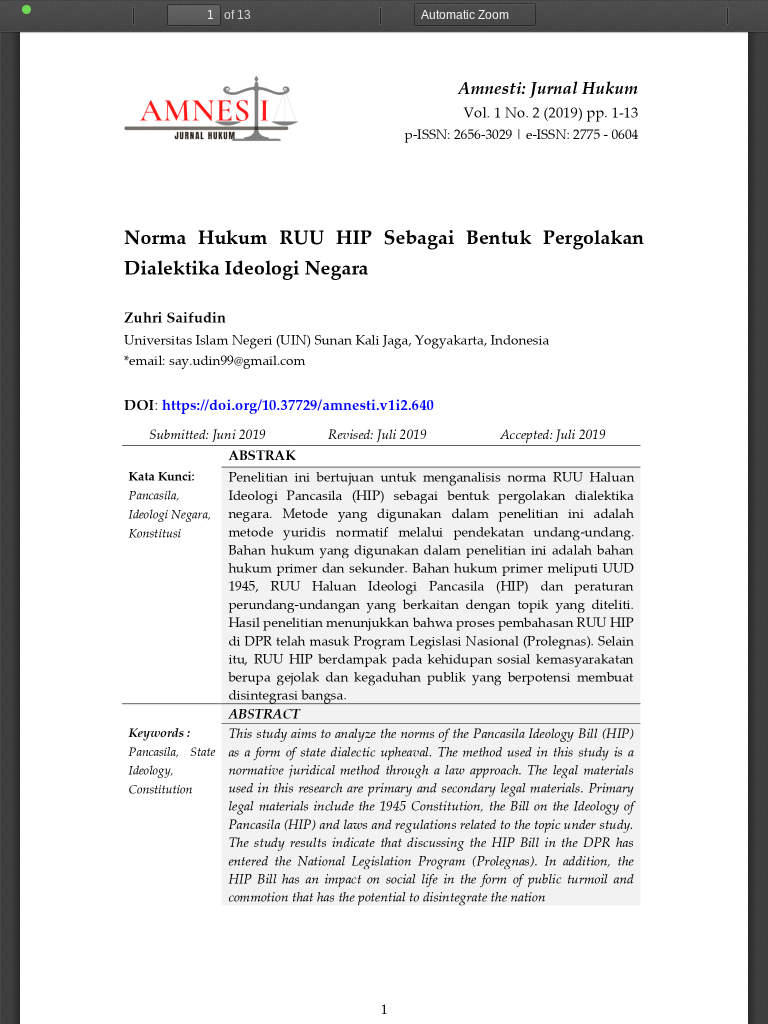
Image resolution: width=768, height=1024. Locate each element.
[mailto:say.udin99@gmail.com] (237, 361)
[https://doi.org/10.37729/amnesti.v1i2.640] (300, 409)
